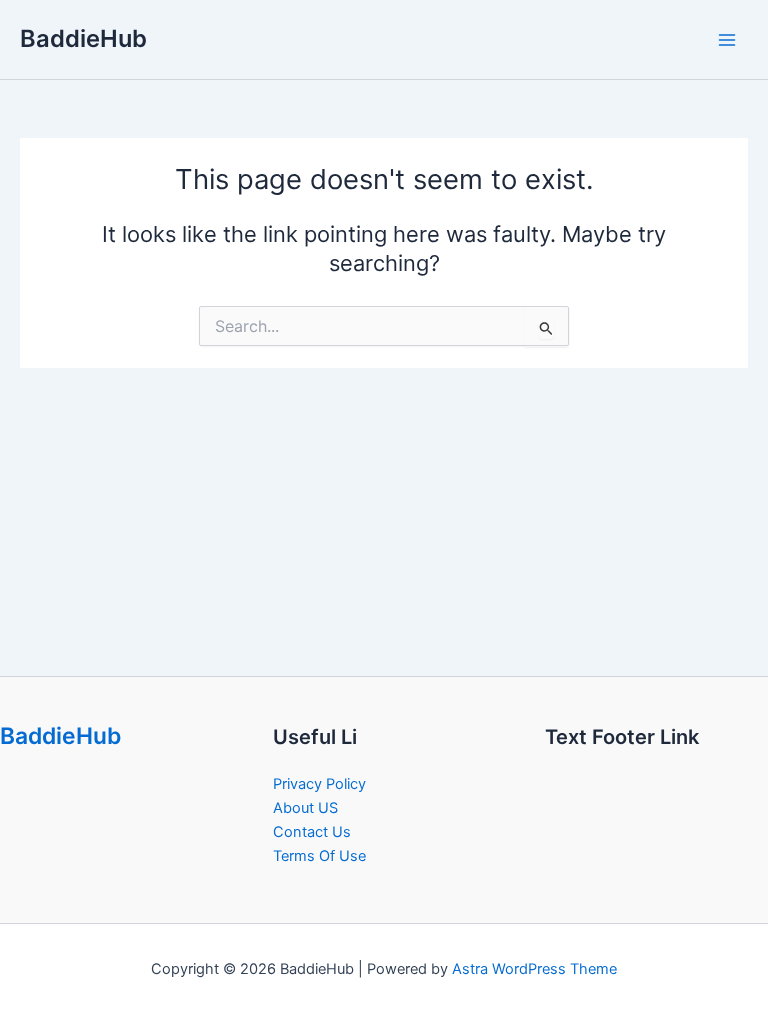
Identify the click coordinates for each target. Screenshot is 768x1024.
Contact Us (312, 832)
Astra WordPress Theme (534, 969)
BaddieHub (83, 38)
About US (305, 808)
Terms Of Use (319, 856)
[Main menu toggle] (727, 40)
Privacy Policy (319, 784)
